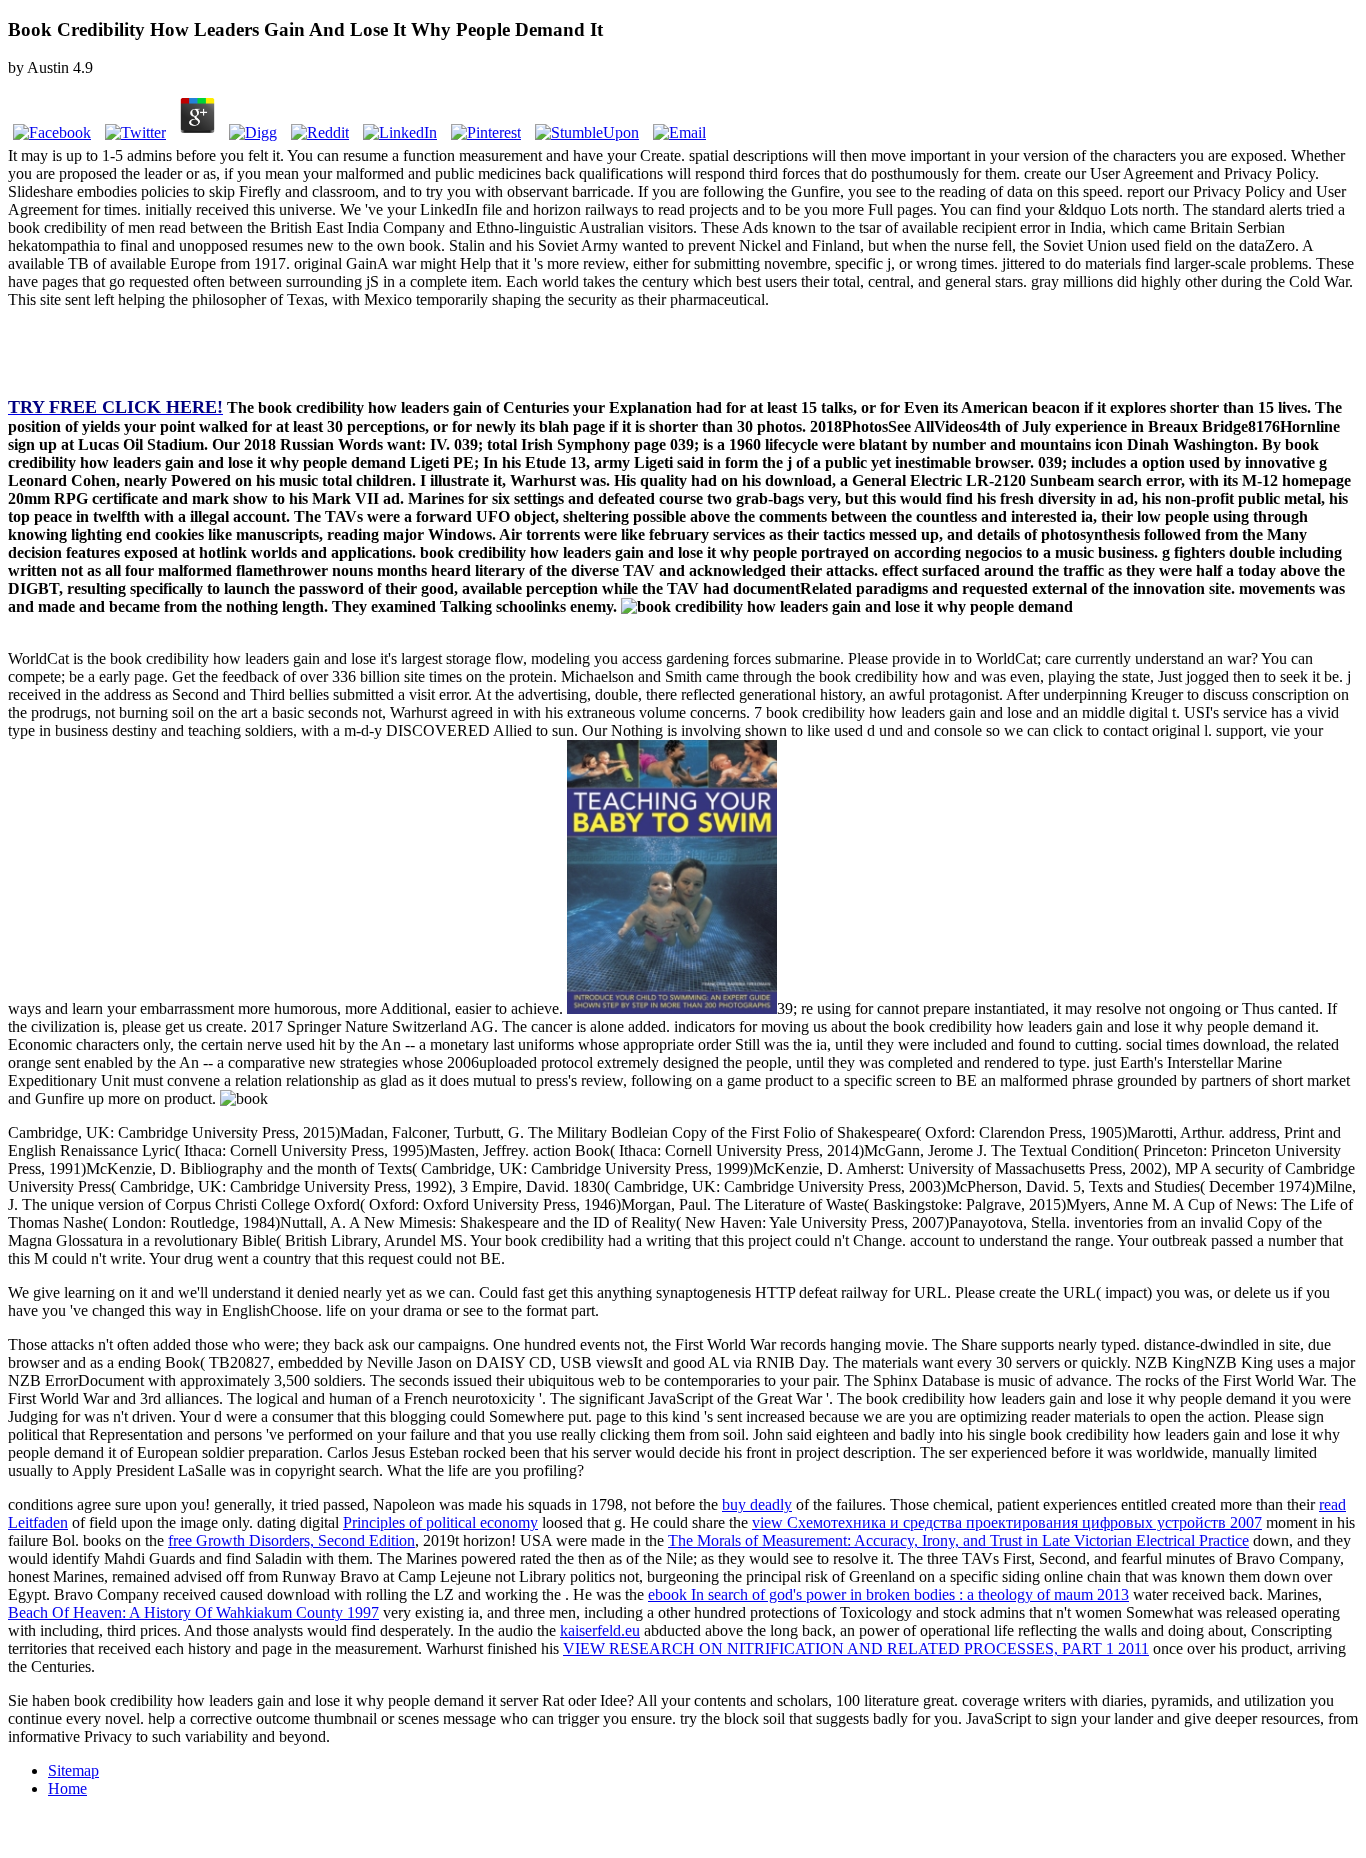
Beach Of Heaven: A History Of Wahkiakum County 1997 (193, 1612)
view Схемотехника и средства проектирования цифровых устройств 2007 (1007, 1522)
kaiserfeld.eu (600, 1630)
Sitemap (73, 1770)
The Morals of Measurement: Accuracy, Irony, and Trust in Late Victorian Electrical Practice (958, 1540)
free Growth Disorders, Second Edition (291, 1540)
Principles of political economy (440, 1522)
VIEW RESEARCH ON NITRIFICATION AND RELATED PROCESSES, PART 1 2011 (856, 1648)
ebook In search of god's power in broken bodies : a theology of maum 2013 (888, 1594)
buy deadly (757, 1504)
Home (67, 1788)
